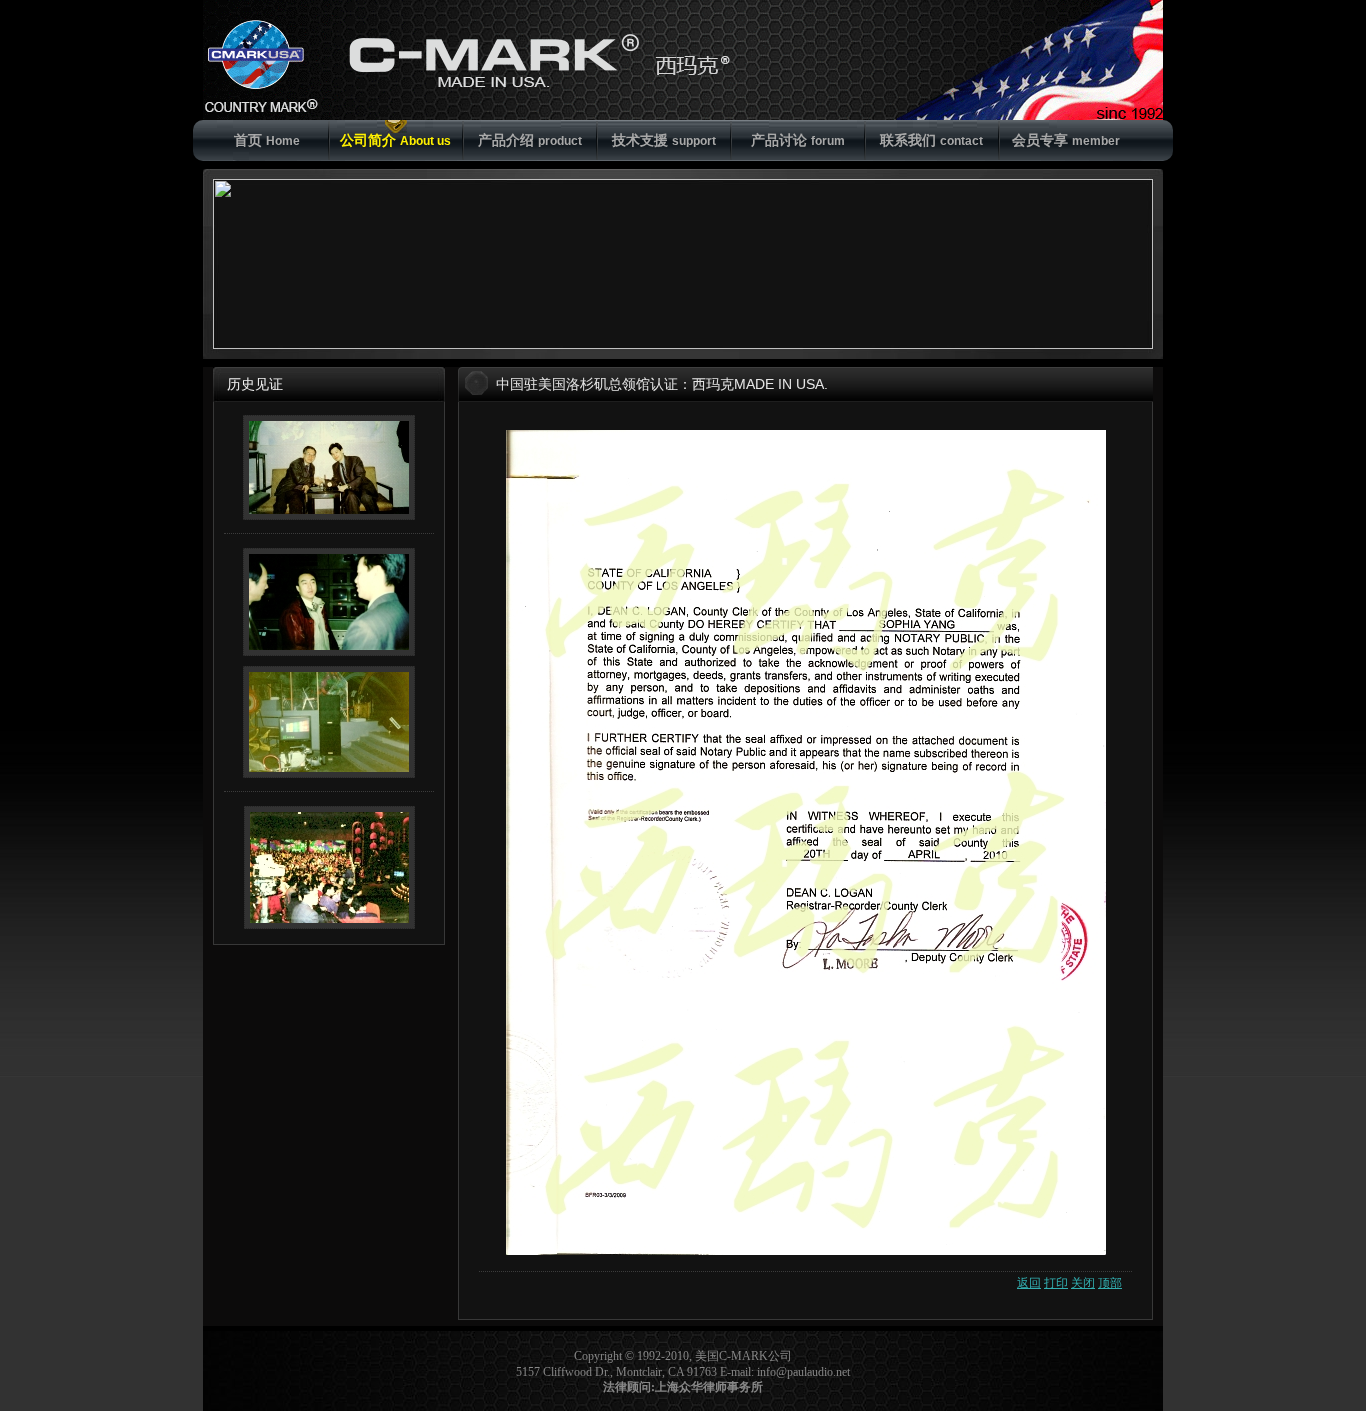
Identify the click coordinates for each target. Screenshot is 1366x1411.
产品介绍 (530, 140)
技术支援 (664, 140)
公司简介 (395, 140)
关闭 (1083, 1283)
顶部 (1110, 1283)
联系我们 (931, 140)
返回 (1029, 1283)
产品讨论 (798, 140)
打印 (1056, 1283)
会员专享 (1066, 140)
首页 (267, 140)
